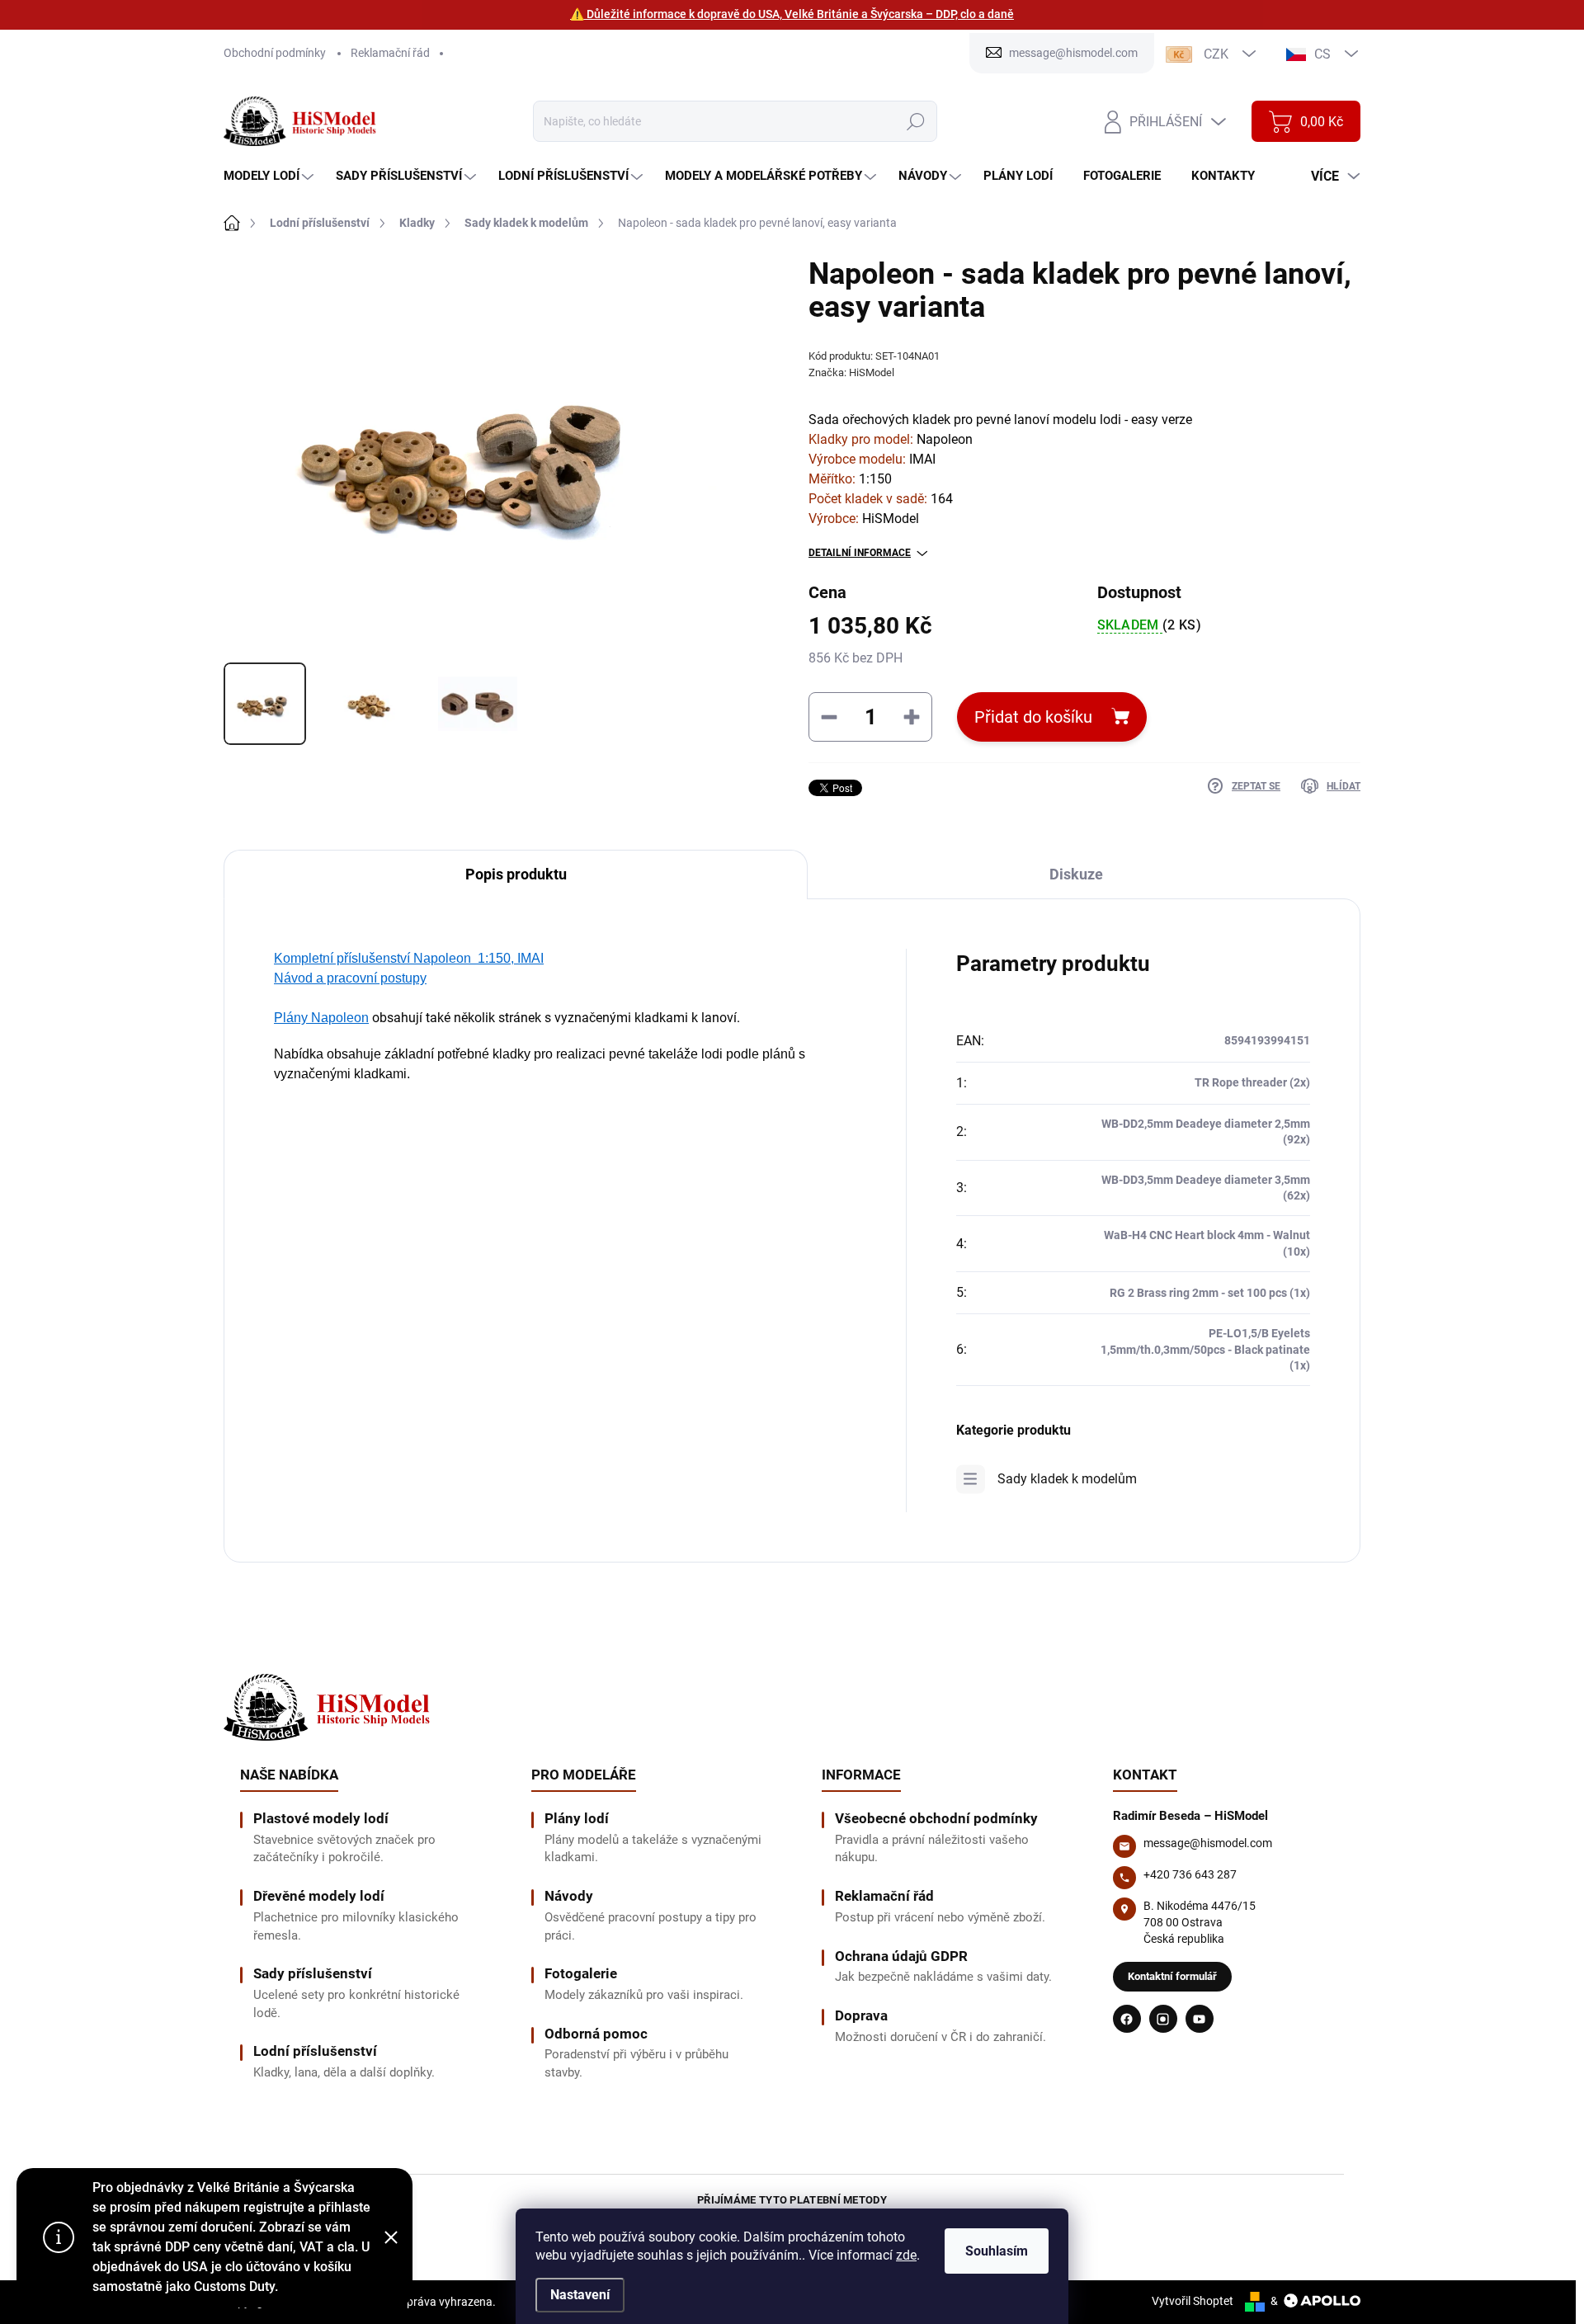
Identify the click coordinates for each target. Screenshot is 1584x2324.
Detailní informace (860, 553)
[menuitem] (271, 176)
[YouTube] (1200, 2019)
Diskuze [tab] (1076, 874)
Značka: (851, 372)
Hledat (915, 121)
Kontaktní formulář (1172, 1976)
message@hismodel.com (1208, 1843)
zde (906, 2255)
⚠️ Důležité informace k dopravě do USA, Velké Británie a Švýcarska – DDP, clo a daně (792, 14)
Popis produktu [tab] (516, 874)
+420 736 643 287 (1190, 1874)
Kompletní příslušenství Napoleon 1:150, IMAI (409, 958)
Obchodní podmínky (275, 53)
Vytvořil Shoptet (1193, 2301)
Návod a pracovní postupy (350, 978)
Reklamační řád (390, 53)
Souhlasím (997, 2251)
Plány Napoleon (321, 1018)
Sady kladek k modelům (1067, 1479)
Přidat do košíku (1033, 717)
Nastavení (580, 2295)
